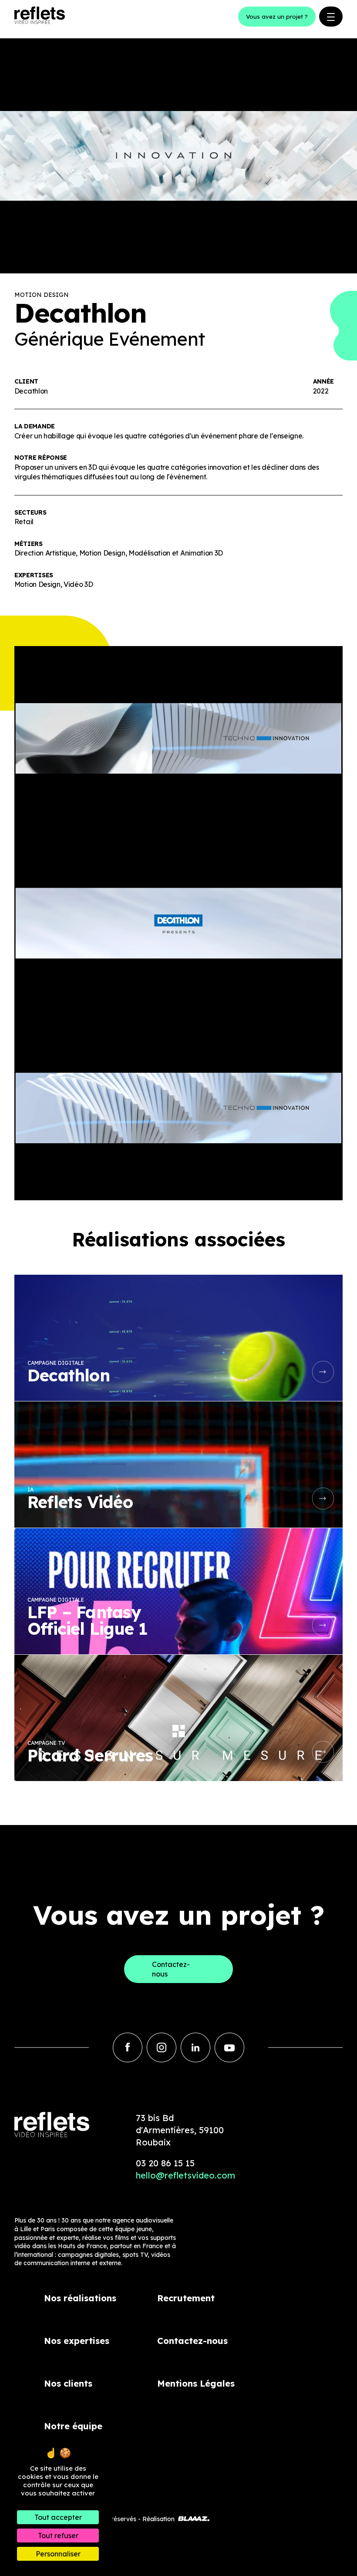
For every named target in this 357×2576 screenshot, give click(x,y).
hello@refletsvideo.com (185, 2175)
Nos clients (68, 2383)
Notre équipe (73, 2426)
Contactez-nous (192, 2341)
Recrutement (186, 2298)
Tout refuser (58, 2536)
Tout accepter (58, 2517)
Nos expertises (77, 2341)
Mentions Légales (196, 2383)
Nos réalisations (80, 2298)
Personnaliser (58, 2554)
